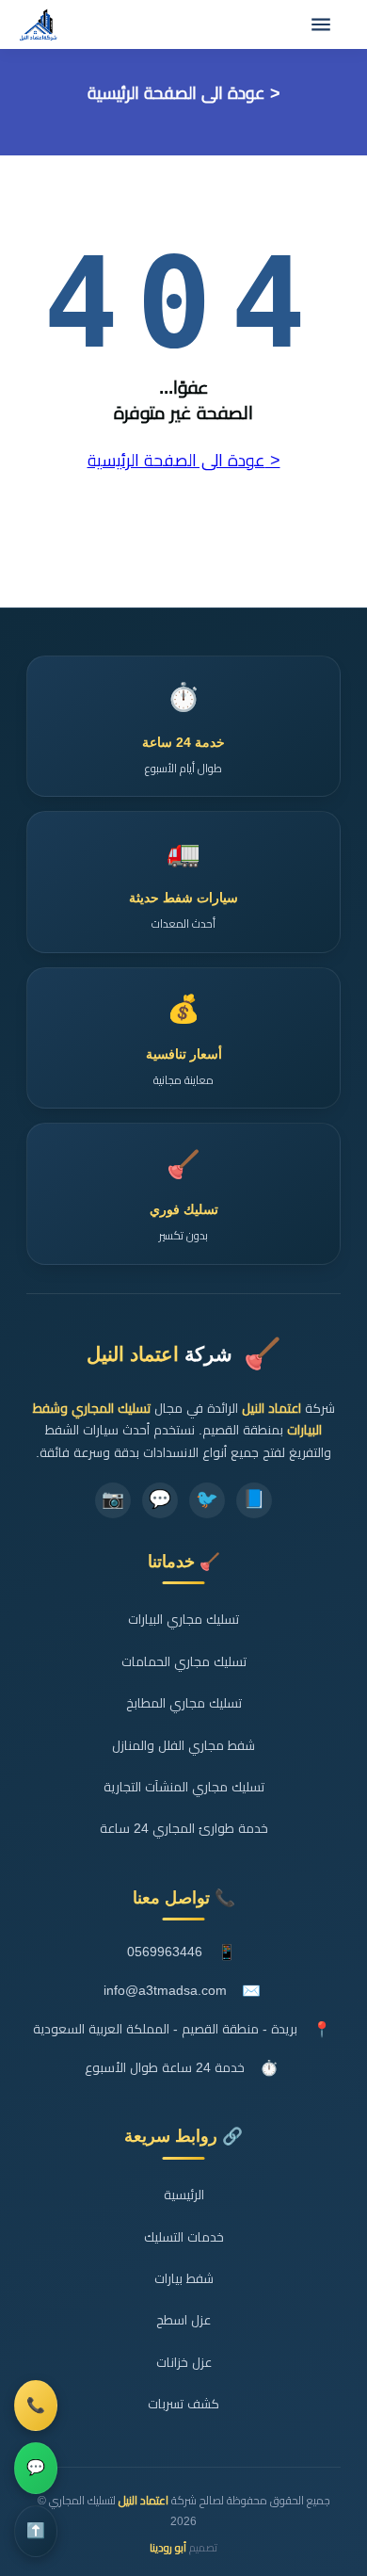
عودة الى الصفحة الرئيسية (176, 93)
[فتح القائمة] (321, 24)
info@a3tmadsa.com (165, 1991)
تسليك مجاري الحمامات (184, 1662)
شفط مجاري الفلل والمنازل (183, 1746)
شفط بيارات (184, 2279)
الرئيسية (184, 2195)
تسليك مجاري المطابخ (184, 1703)
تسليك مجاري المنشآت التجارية (184, 1787)
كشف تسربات (183, 2404)
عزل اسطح (183, 2320)
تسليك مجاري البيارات (183, 1620)
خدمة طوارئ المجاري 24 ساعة (184, 1829)
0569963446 (165, 1952)
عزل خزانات (184, 2363)
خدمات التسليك (184, 2237)
